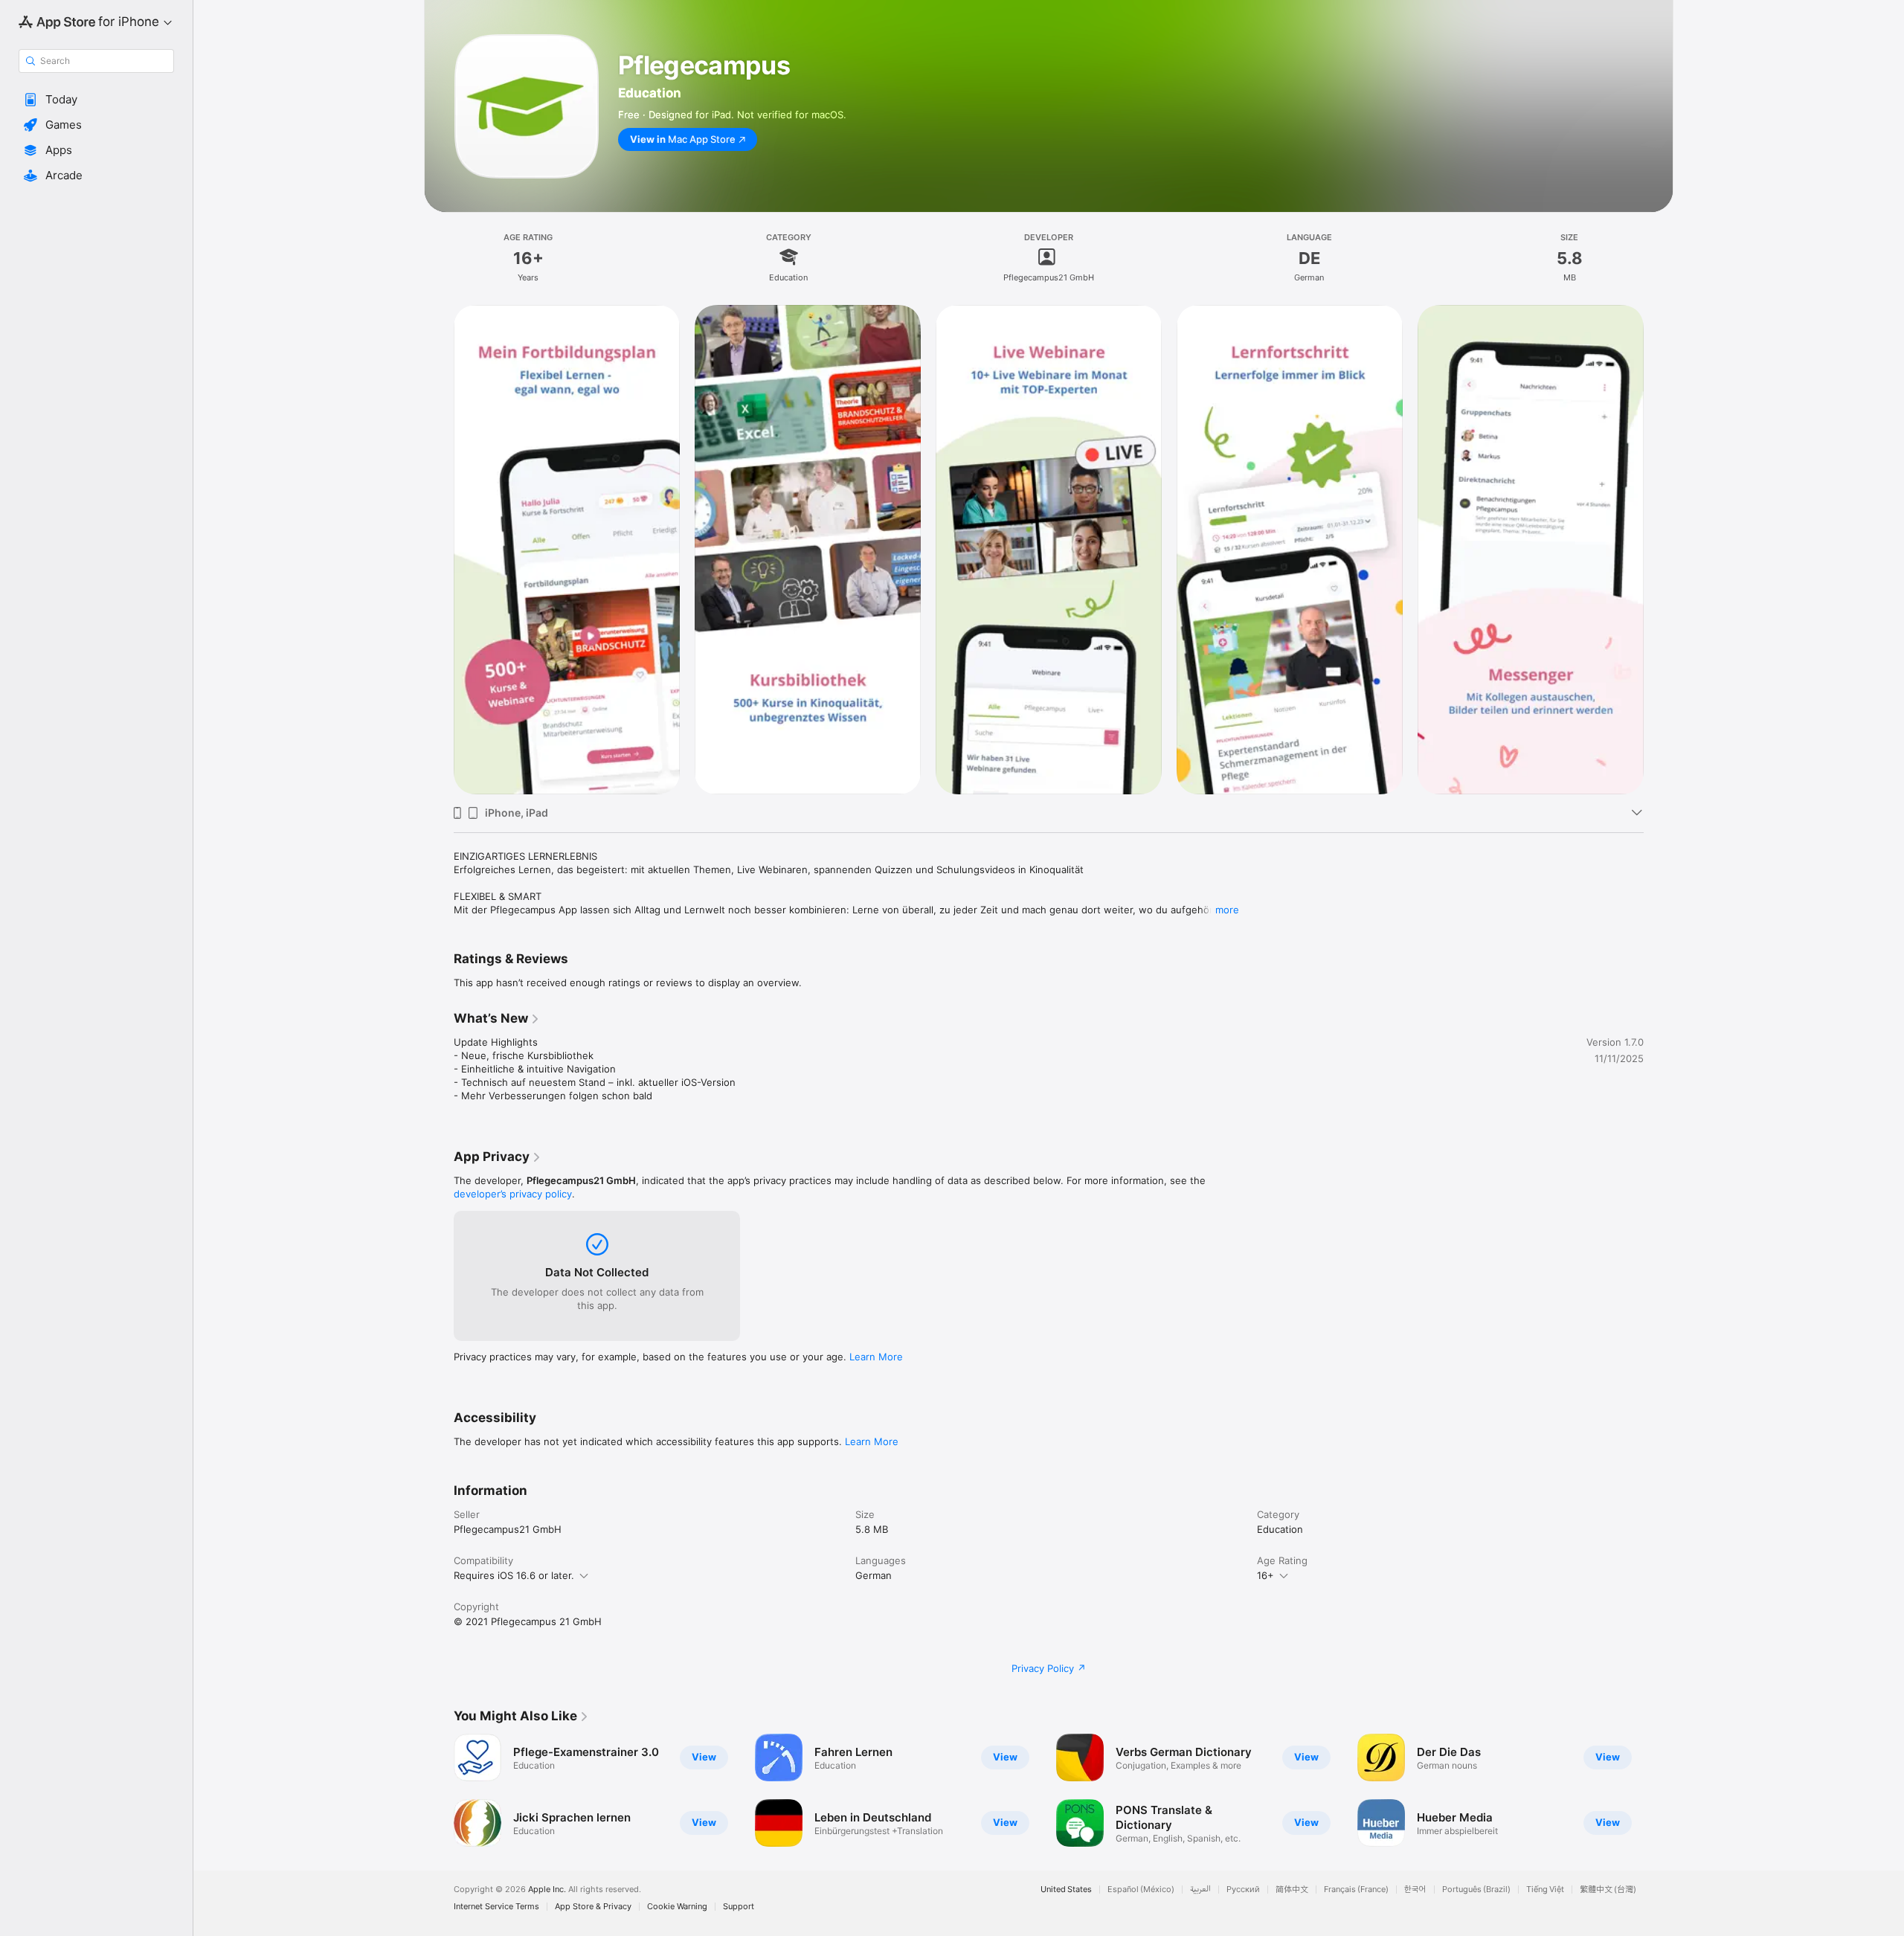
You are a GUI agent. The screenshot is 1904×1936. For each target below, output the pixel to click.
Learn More (876, 1357)
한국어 (1415, 1890)
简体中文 (1292, 1890)
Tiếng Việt (1545, 1890)
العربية (1200, 1890)
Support (739, 1907)
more (1227, 910)
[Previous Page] (439, 1790)
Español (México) (1141, 1890)
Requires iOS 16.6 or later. (514, 1575)
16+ (1265, 1575)
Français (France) (1356, 1890)
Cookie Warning (677, 1907)
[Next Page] (1659, 1790)
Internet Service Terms (496, 1907)
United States (1066, 1890)
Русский (1243, 1890)
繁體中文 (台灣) (1608, 1890)
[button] (96, 100)
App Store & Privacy (593, 1907)
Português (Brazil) (1476, 1890)
